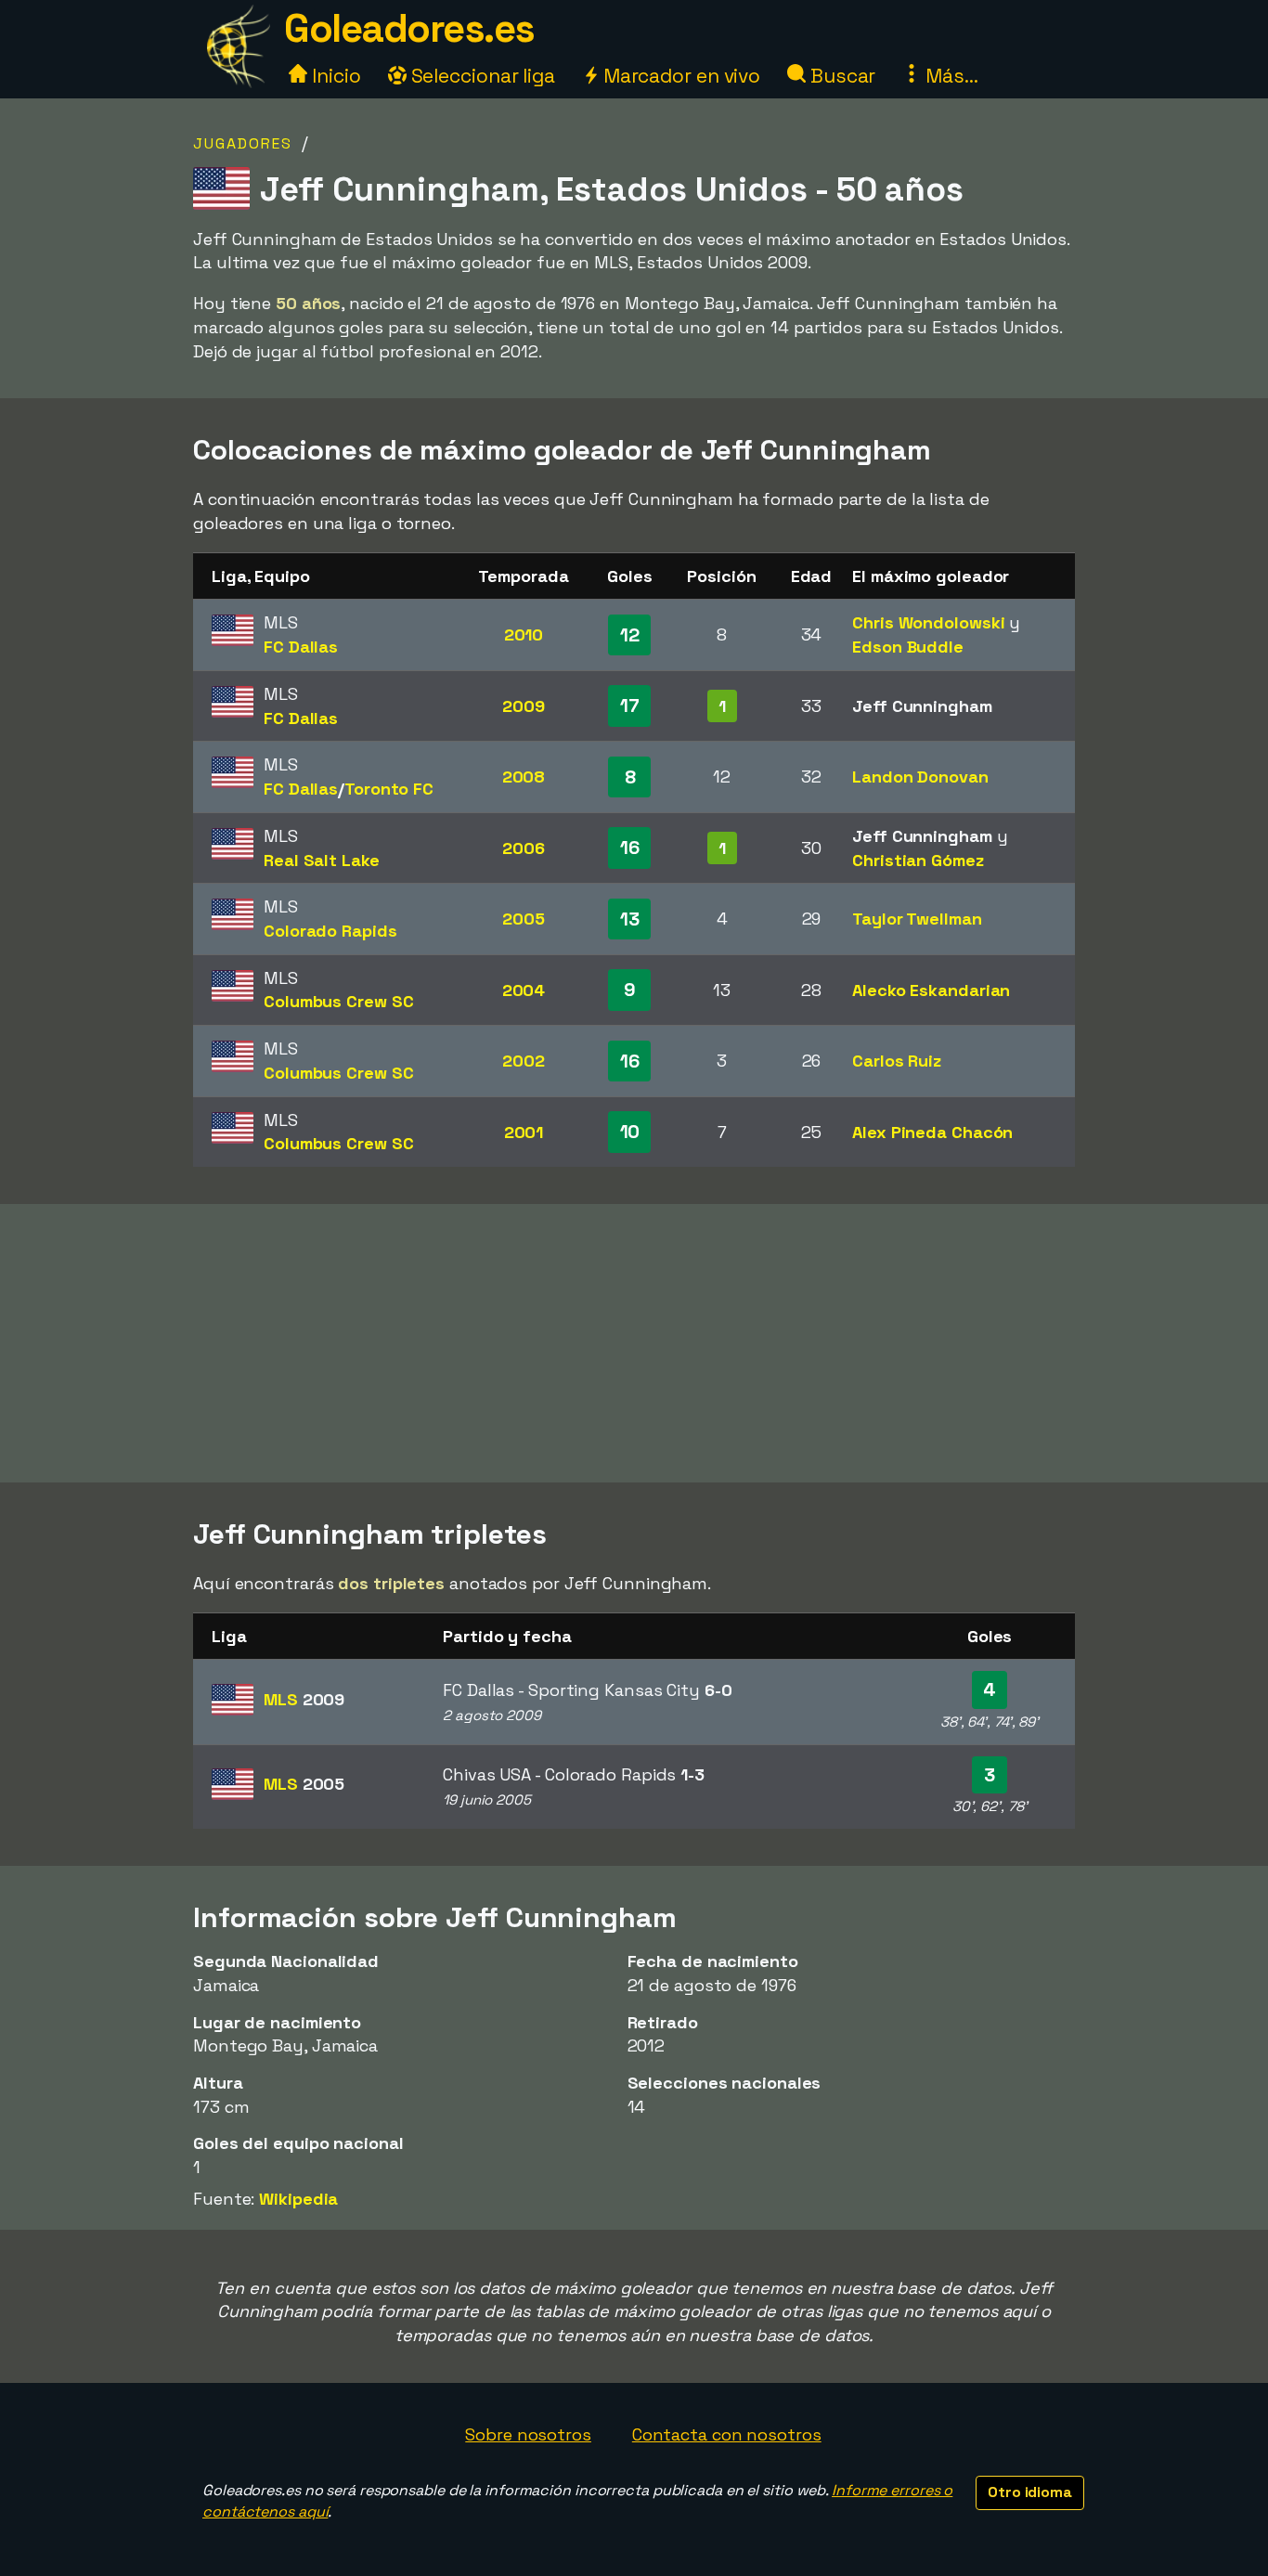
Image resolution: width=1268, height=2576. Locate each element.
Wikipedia (298, 2199)
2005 (524, 919)
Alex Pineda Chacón (932, 1132)
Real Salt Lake (322, 860)
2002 (524, 1061)
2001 (524, 1132)
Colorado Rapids (330, 931)
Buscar (841, 76)
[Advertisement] (634, 1343)
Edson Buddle (908, 647)
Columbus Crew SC (338, 1001)
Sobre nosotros (528, 2434)
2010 (524, 634)
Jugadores (243, 143)
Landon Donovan (920, 777)
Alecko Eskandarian (931, 990)
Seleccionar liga (481, 76)
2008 (524, 777)
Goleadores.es (409, 28)
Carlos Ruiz (897, 1061)
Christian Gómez (918, 860)
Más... (949, 76)
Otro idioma (1030, 2492)
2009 (524, 706)
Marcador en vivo (679, 76)
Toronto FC (389, 789)
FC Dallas (301, 647)
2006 (524, 848)
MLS (304, 1699)
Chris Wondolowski (928, 622)
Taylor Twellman (917, 919)
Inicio (334, 76)
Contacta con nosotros (727, 2434)
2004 (524, 990)
